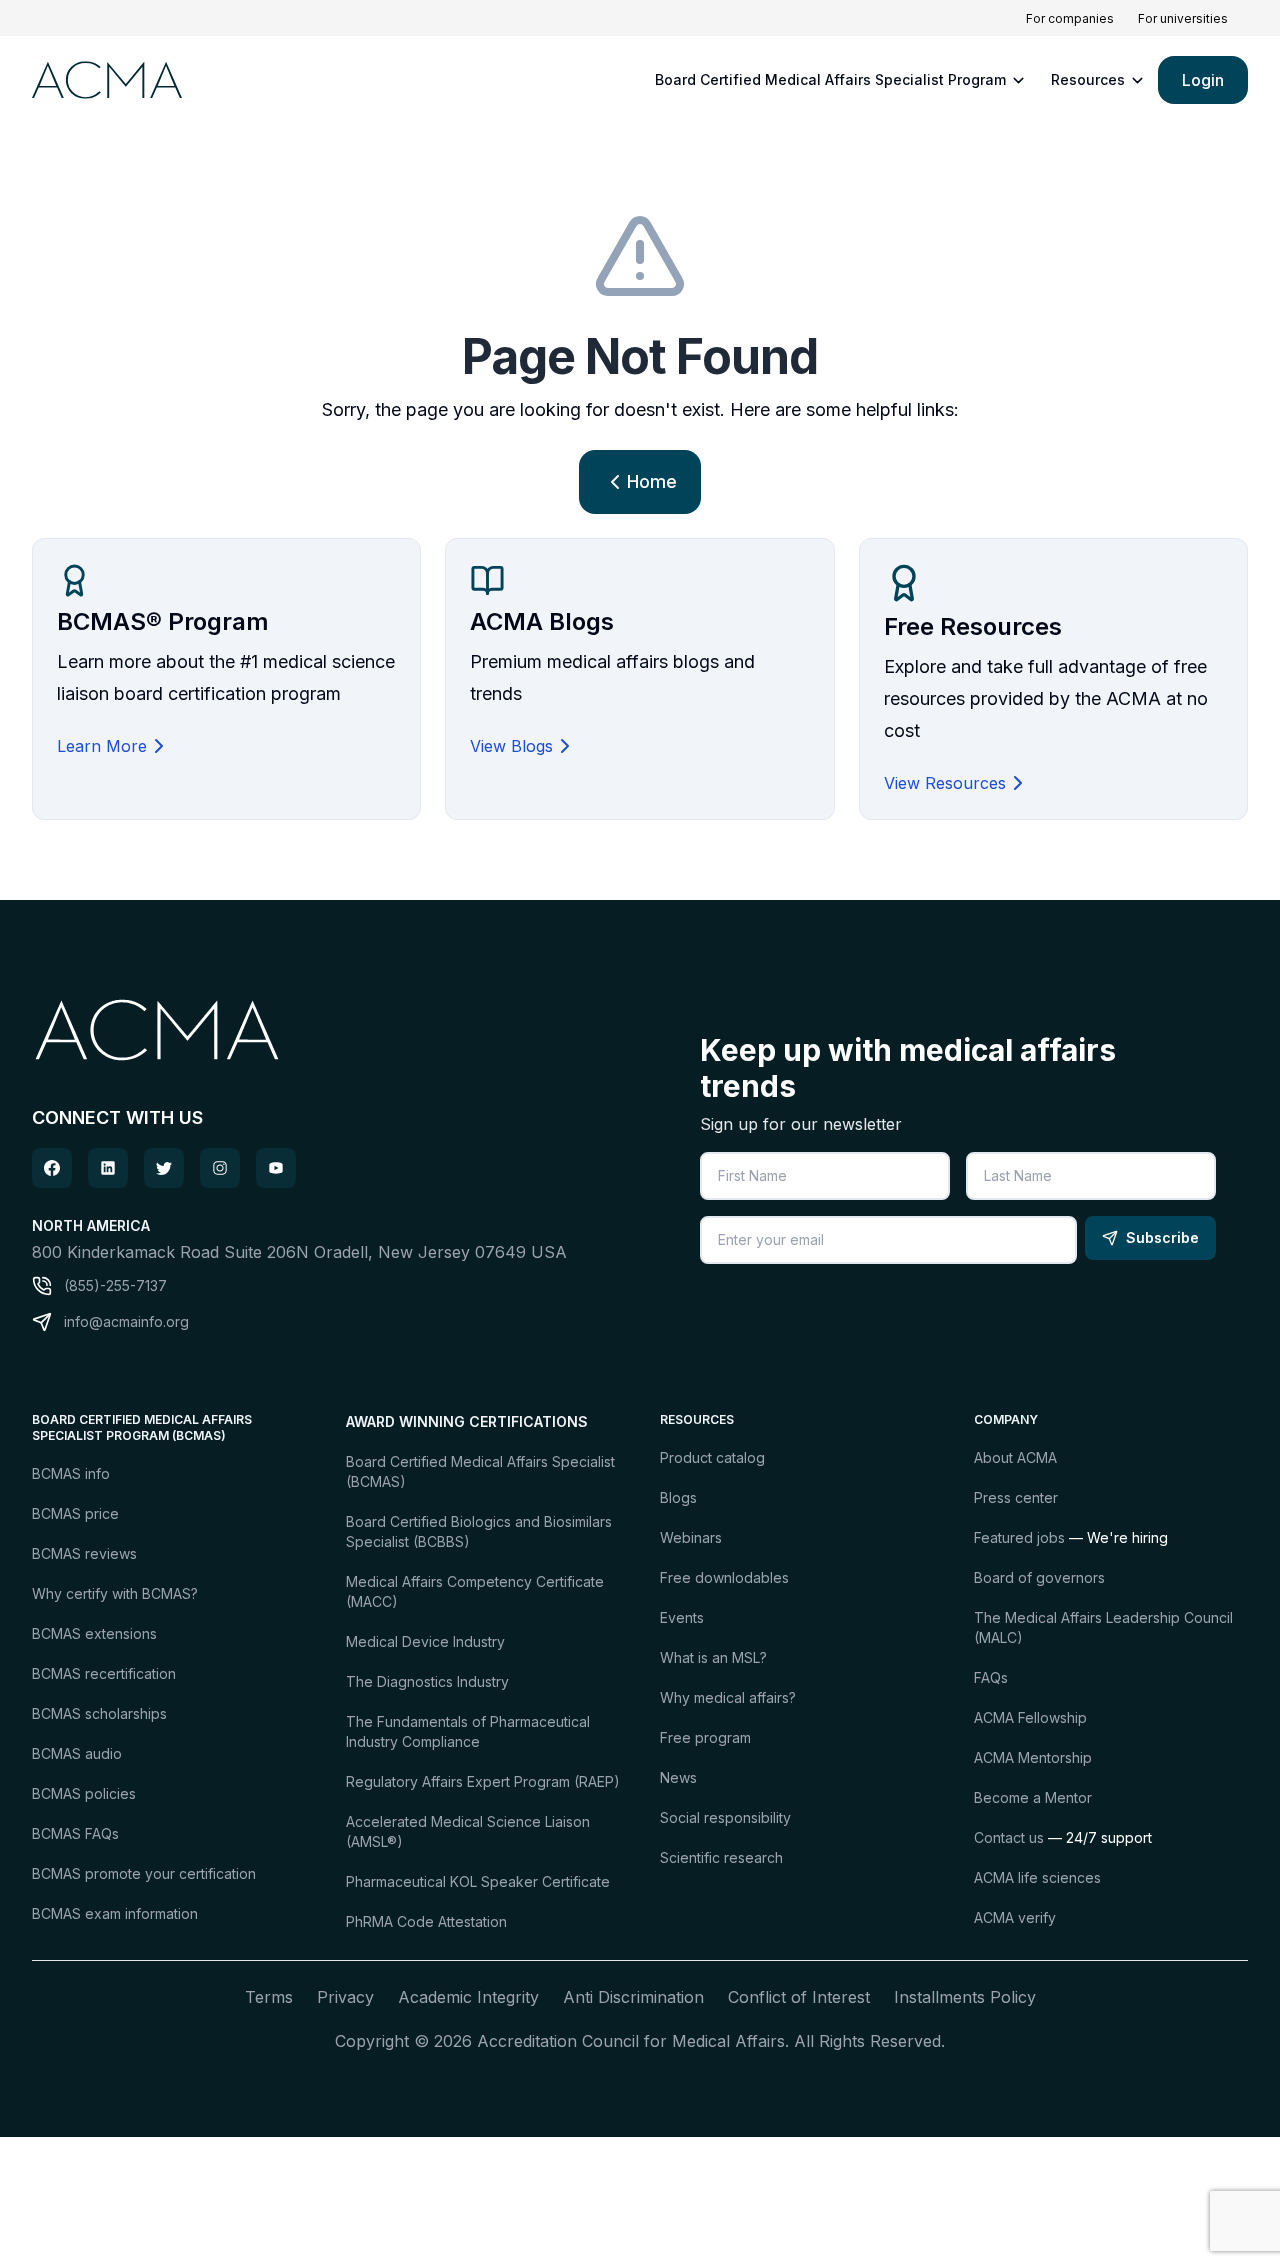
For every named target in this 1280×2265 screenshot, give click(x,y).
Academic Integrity (468, 1997)
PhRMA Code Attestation (426, 1921)
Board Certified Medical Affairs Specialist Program (830, 79)
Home (652, 481)
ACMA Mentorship (1033, 1757)
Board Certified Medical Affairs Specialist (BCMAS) (480, 1471)
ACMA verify (1015, 1917)
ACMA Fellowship (1030, 1717)
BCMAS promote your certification (144, 1873)
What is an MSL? (713, 1657)
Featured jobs (1019, 1537)
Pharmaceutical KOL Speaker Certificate (478, 1881)
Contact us (1009, 1837)
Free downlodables (724, 1577)
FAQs (991, 1677)
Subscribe (1162, 1237)
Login (1203, 80)
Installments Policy (965, 1997)
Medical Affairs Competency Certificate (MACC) (475, 1591)
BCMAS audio (77, 1753)
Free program (705, 1737)
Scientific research (721, 1857)
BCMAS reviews (84, 1553)
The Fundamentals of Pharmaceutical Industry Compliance (468, 1731)
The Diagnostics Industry (427, 1681)
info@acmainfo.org (126, 1321)
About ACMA (1015, 1457)
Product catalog (712, 1457)
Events (682, 1617)
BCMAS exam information (115, 1913)
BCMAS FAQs (75, 1833)
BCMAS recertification (104, 1673)
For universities (1183, 18)
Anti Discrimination (633, 1997)
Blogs (678, 1497)
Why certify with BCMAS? (115, 1593)
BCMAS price (75, 1513)
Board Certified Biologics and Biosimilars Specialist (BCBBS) (479, 1531)
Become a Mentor (1033, 1797)
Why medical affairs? (728, 1697)
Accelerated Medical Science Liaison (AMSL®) (468, 1831)
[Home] (104, 79)
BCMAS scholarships (99, 1713)
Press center (1016, 1497)
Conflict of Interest (799, 1997)
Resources (1088, 79)
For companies (1070, 18)
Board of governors (1039, 1577)
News (678, 1777)
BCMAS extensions (94, 1633)
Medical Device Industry (425, 1641)
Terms (269, 1997)
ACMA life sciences (1037, 1877)
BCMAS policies (84, 1793)
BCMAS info (71, 1473)
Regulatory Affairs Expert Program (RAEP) (483, 1781)
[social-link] (52, 1168)
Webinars (691, 1537)
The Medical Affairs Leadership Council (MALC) (1103, 1627)
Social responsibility (725, 1817)
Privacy (345, 1997)
